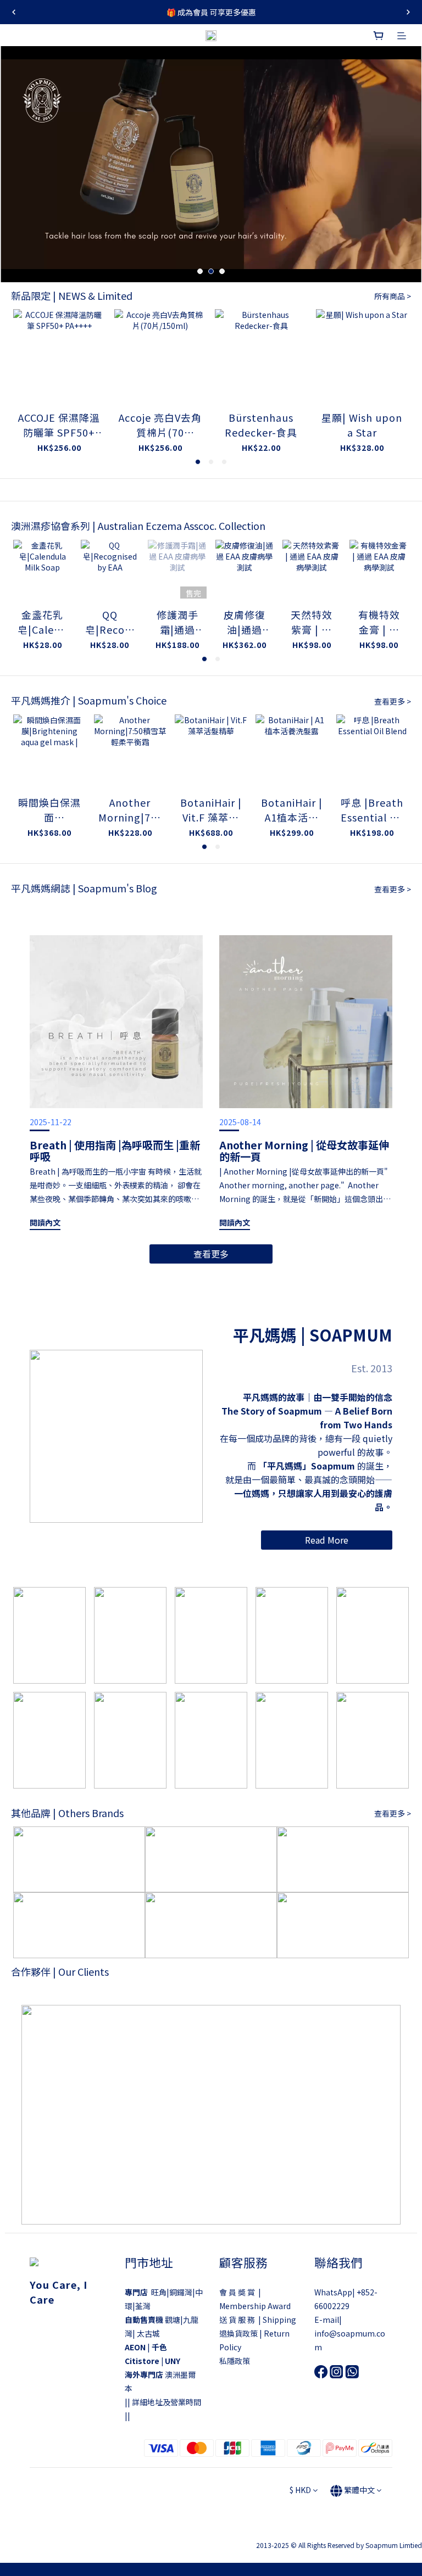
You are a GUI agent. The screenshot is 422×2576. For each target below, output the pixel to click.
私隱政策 (235, 2361)
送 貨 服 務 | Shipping (258, 2320)
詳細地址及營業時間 (166, 2402)
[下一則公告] (408, 12)
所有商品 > (393, 296)
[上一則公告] (14, 12)
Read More (327, 1540)
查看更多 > (393, 701)
